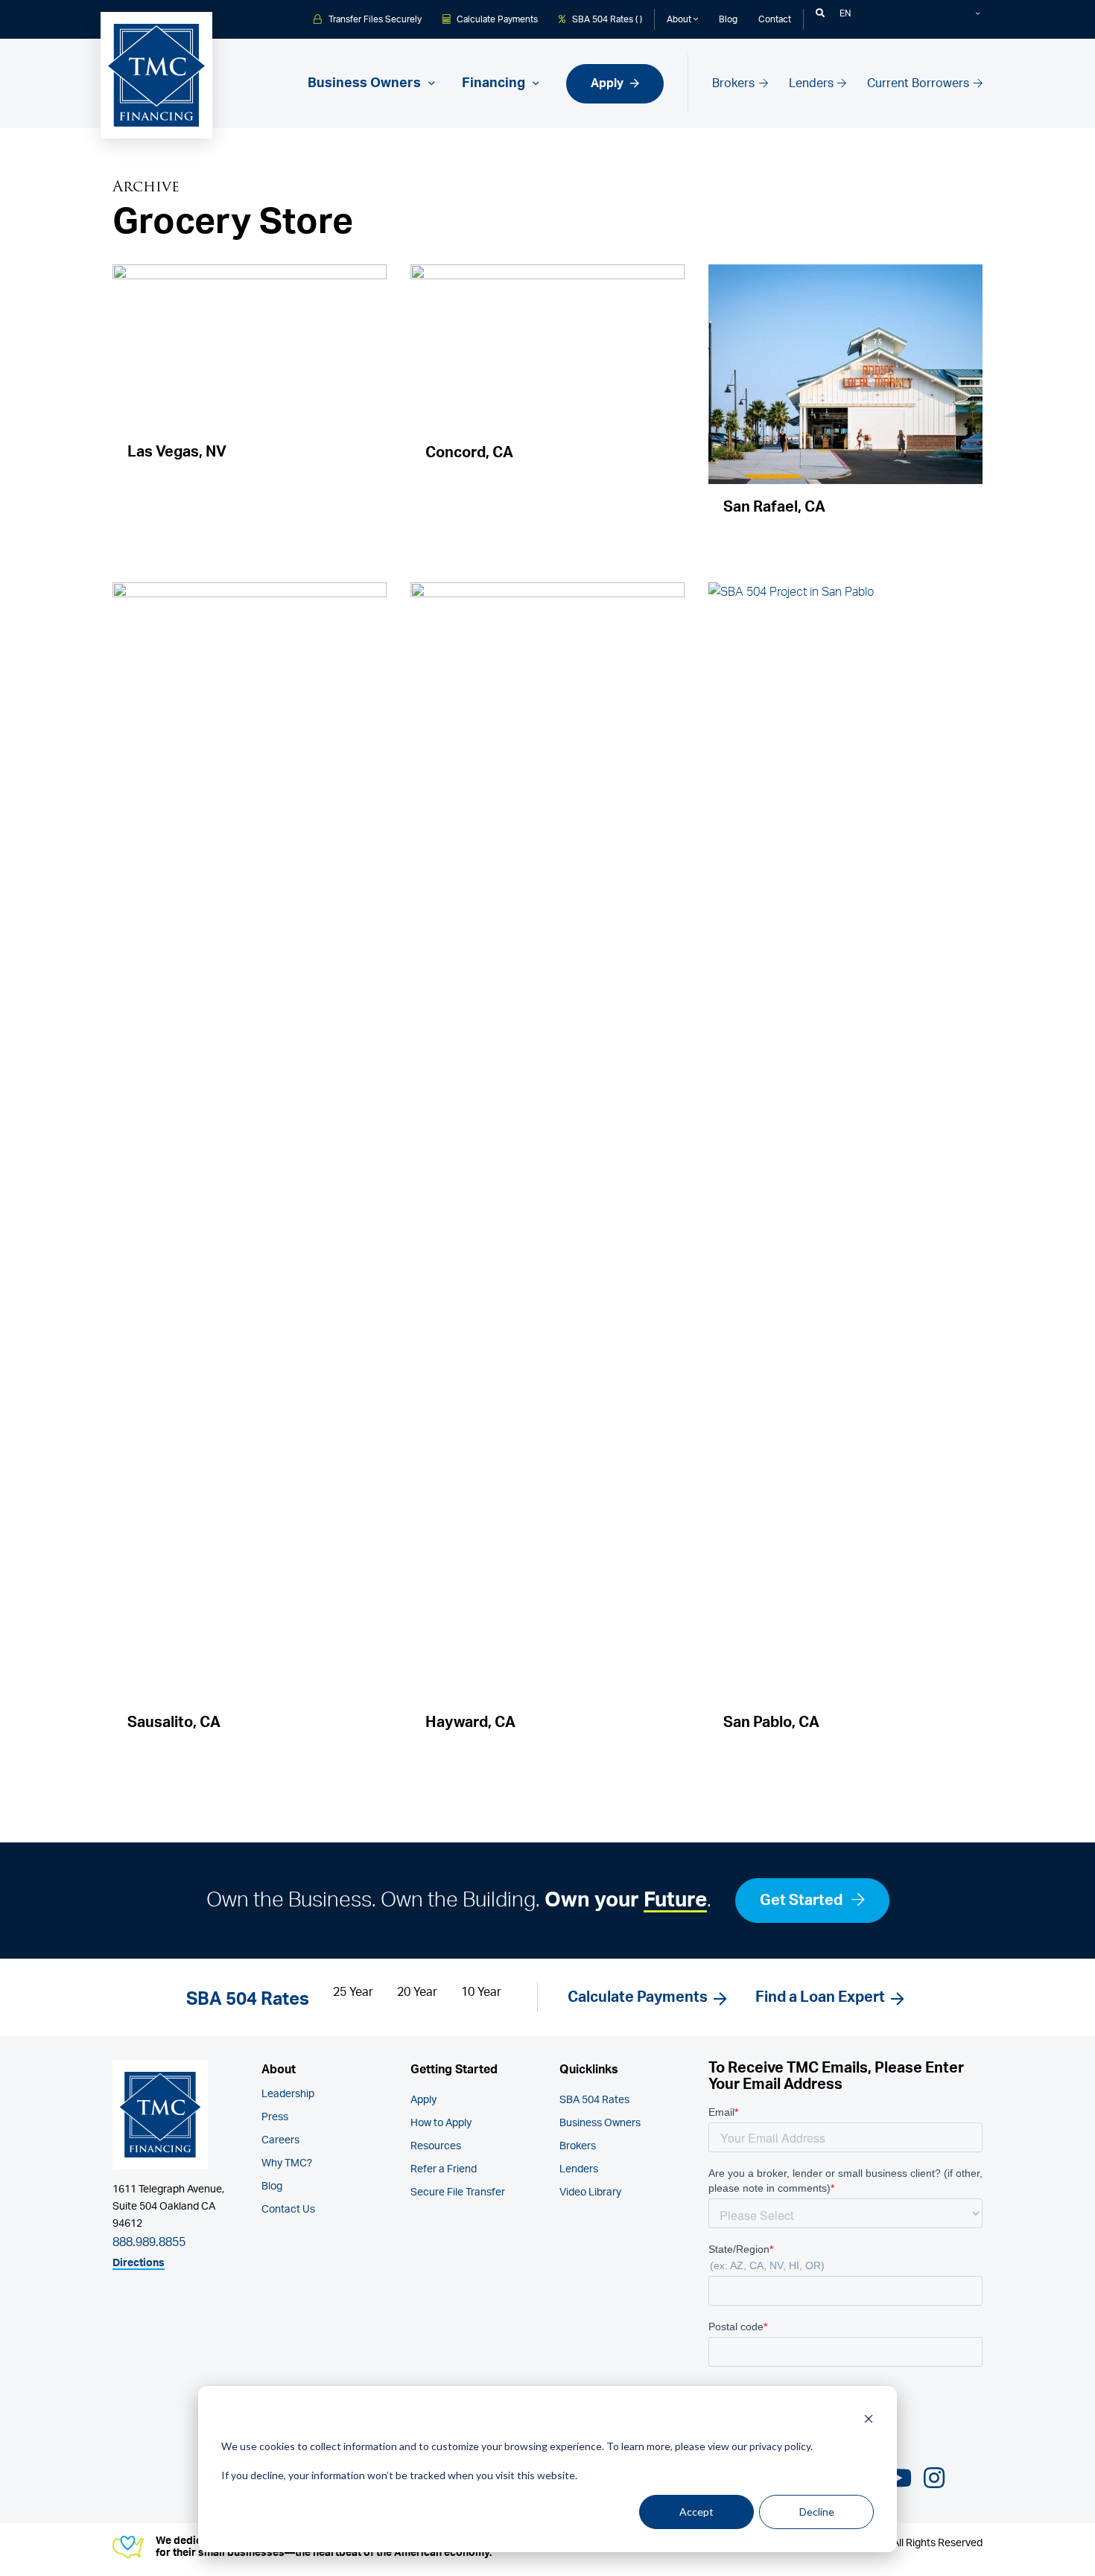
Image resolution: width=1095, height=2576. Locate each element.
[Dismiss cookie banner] (869, 2418)
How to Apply (441, 2123)
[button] (820, 13)
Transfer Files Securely (374, 19)
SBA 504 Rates (594, 2100)
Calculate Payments (496, 19)
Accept (696, 2512)
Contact (775, 19)
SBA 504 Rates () (606, 19)
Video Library (590, 2192)
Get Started (803, 1901)
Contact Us (288, 2210)
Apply (609, 83)
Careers (280, 2140)
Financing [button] (495, 83)
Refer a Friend (444, 2169)
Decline (817, 2512)
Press (275, 2117)
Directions (139, 2263)
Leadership (288, 2094)
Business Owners (600, 2123)
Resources (436, 2146)
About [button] (680, 19)
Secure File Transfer (458, 2192)
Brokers (735, 83)
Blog (728, 19)
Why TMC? (287, 2163)
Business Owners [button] (366, 83)
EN (845, 13)
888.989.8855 (149, 2242)
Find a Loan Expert (820, 1997)
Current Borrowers (920, 83)
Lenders (813, 83)
